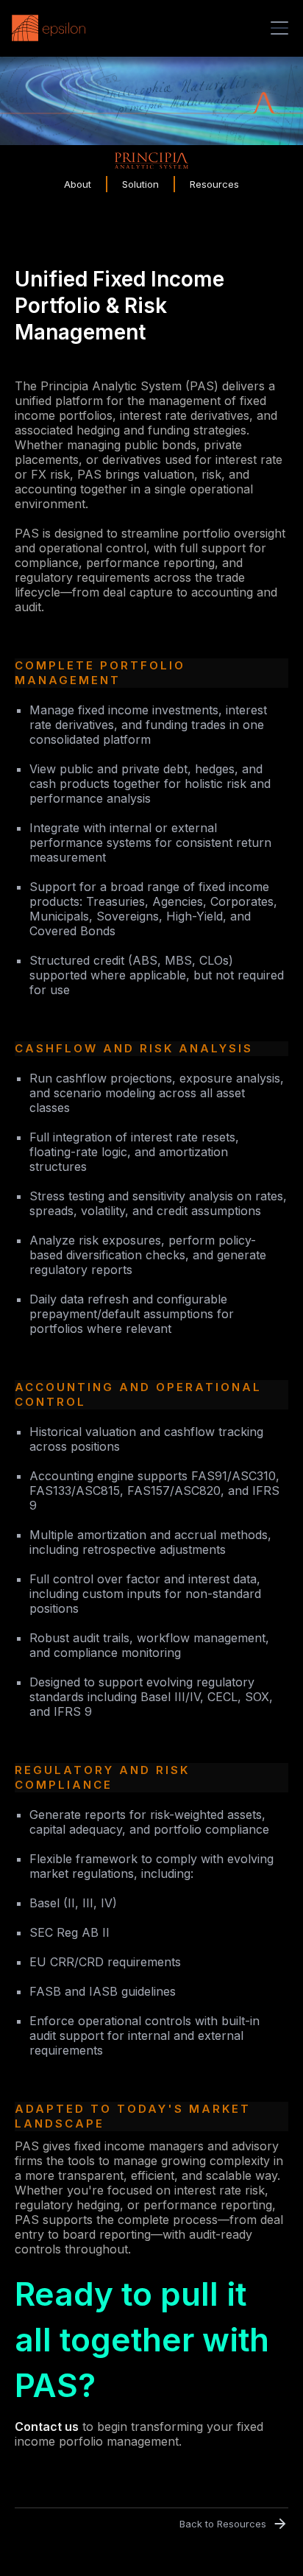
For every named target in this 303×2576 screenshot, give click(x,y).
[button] (277, 28)
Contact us (47, 2427)
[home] (52, 28)
